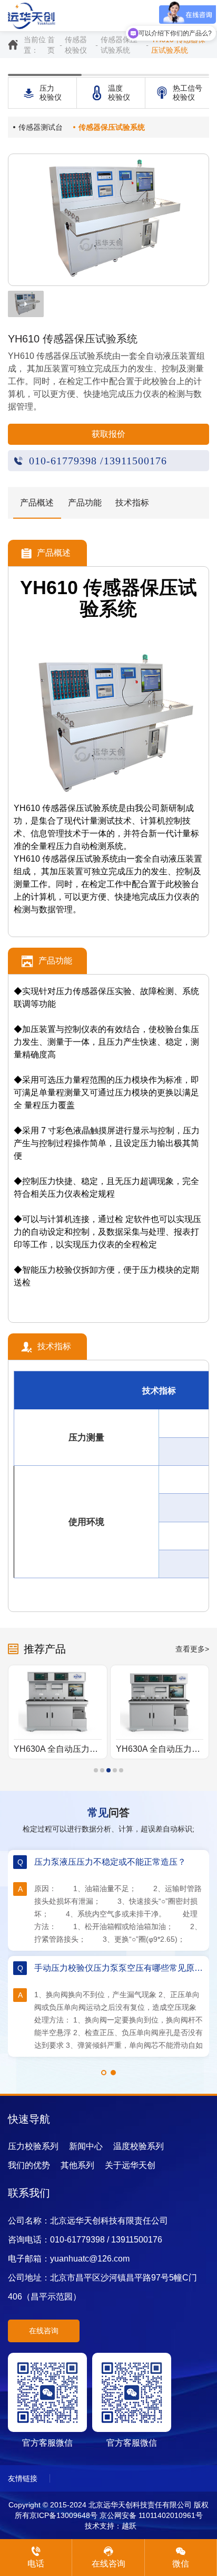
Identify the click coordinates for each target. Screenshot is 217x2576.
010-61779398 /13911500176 (98, 461)
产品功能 (85, 503)
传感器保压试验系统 (119, 45)
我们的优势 (29, 2165)
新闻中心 (86, 2146)
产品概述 (37, 503)
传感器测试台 (41, 127)
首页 (51, 45)
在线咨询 (44, 2331)
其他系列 (77, 2165)
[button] (96, 1770)
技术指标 (132, 503)
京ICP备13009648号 (63, 2515)
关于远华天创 (130, 2165)
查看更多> (192, 1649)
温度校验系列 (139, 2146)
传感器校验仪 (76, 45)
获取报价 (108, 434)
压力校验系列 (33, 2146)
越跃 (129, 2526)
